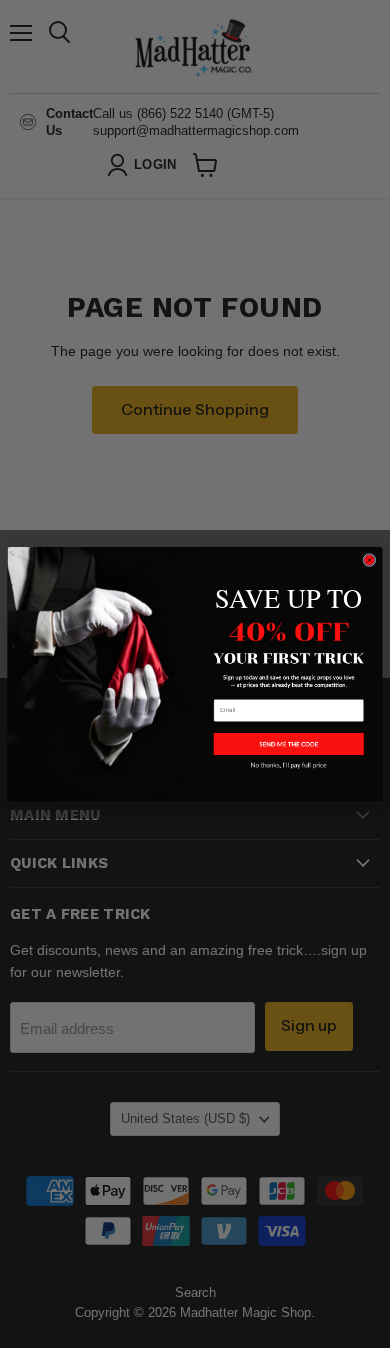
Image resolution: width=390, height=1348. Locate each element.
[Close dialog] (369, 559)
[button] (289, 744)
